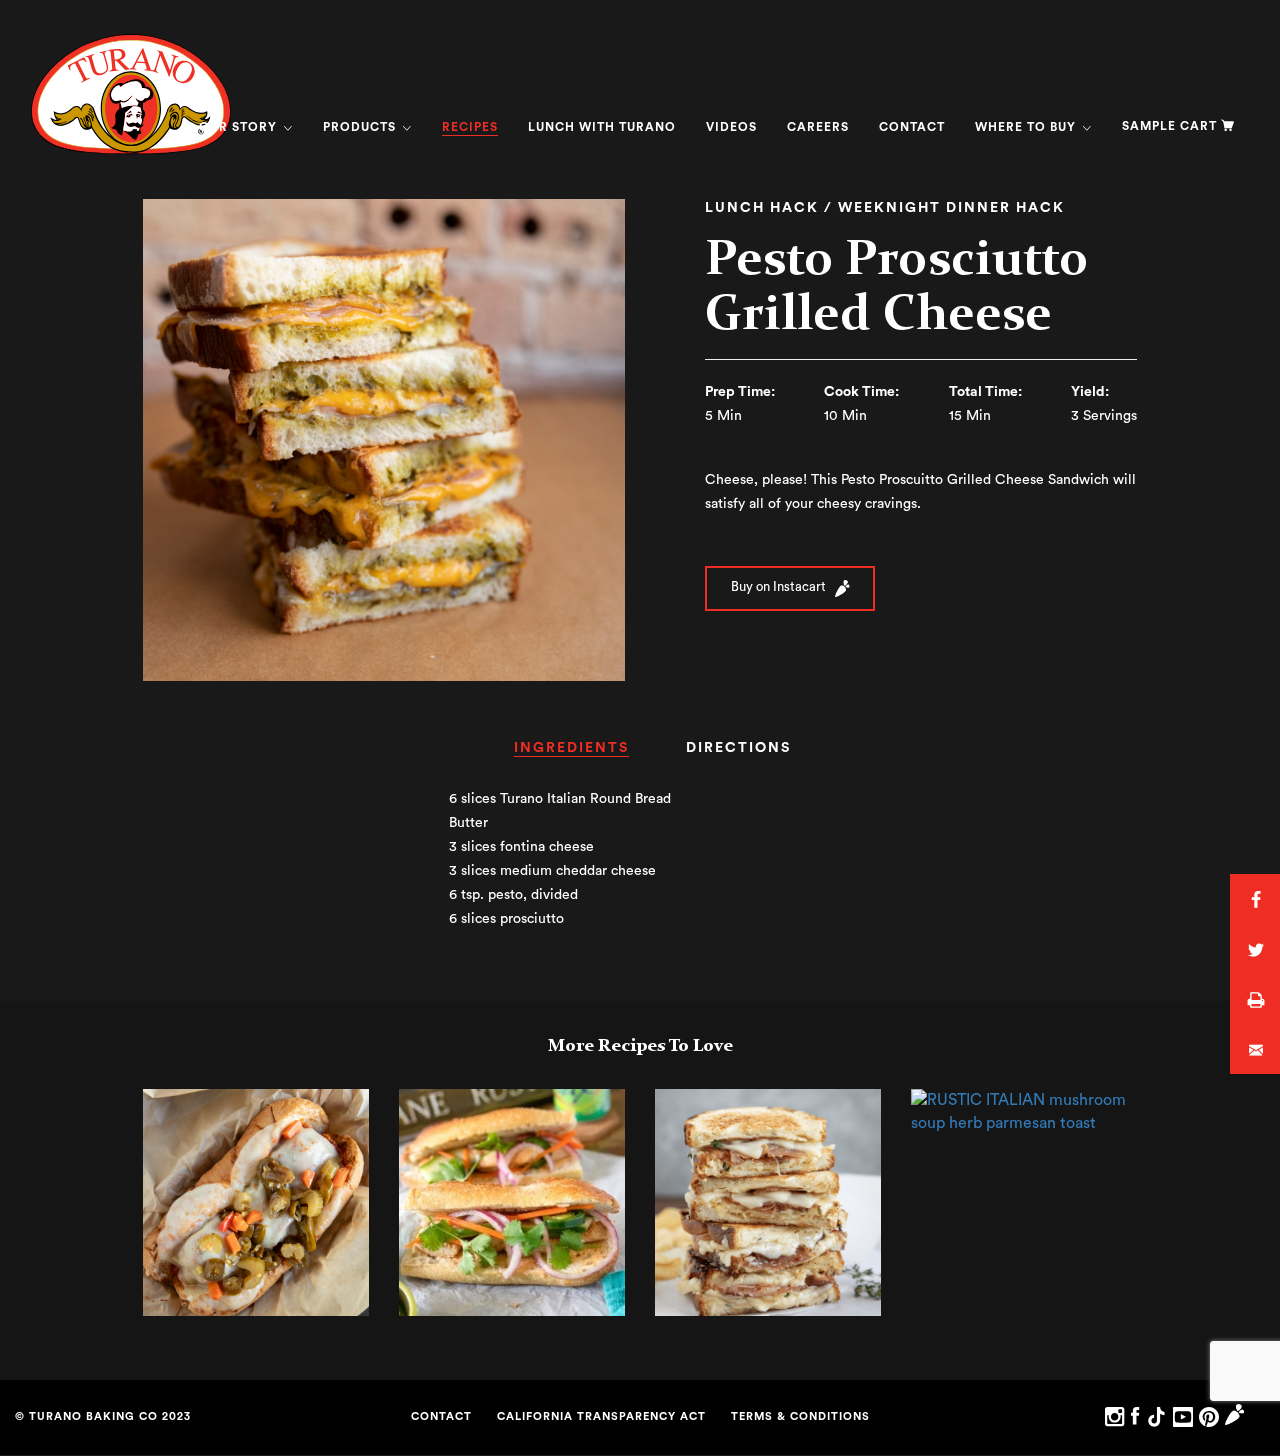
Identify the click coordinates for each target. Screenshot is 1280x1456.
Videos (731, 127)
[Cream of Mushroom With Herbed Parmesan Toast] (1024, 1111)
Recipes (470, 127)
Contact (912, 127)
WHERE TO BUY (1027, 127)
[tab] (571, 754)
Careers (818, 127)
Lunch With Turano (602, 127)
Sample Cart (1169, 126)
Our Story (240, 127)
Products (361, 127)
